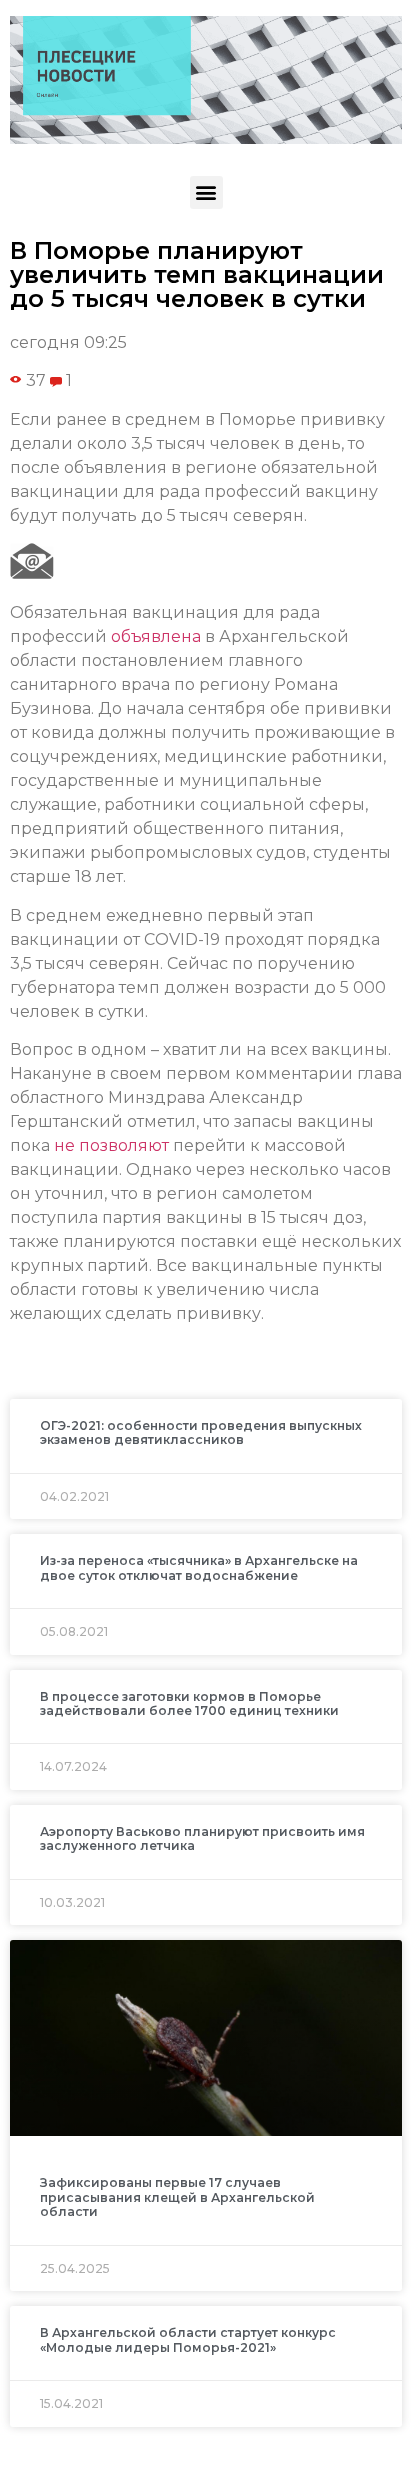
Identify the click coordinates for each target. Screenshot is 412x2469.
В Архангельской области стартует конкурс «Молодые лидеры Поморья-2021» (188, 2339)
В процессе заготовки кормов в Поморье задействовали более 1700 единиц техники (189, 1703)
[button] (206, 192)
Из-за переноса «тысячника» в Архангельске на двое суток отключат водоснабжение (199, 1567)
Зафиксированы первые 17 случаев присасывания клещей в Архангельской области (177, 2197)
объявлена (156, 636)
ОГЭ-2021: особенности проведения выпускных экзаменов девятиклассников (201, 1432)
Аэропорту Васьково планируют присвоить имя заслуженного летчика (202, 1838)
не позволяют (111, 1145)
